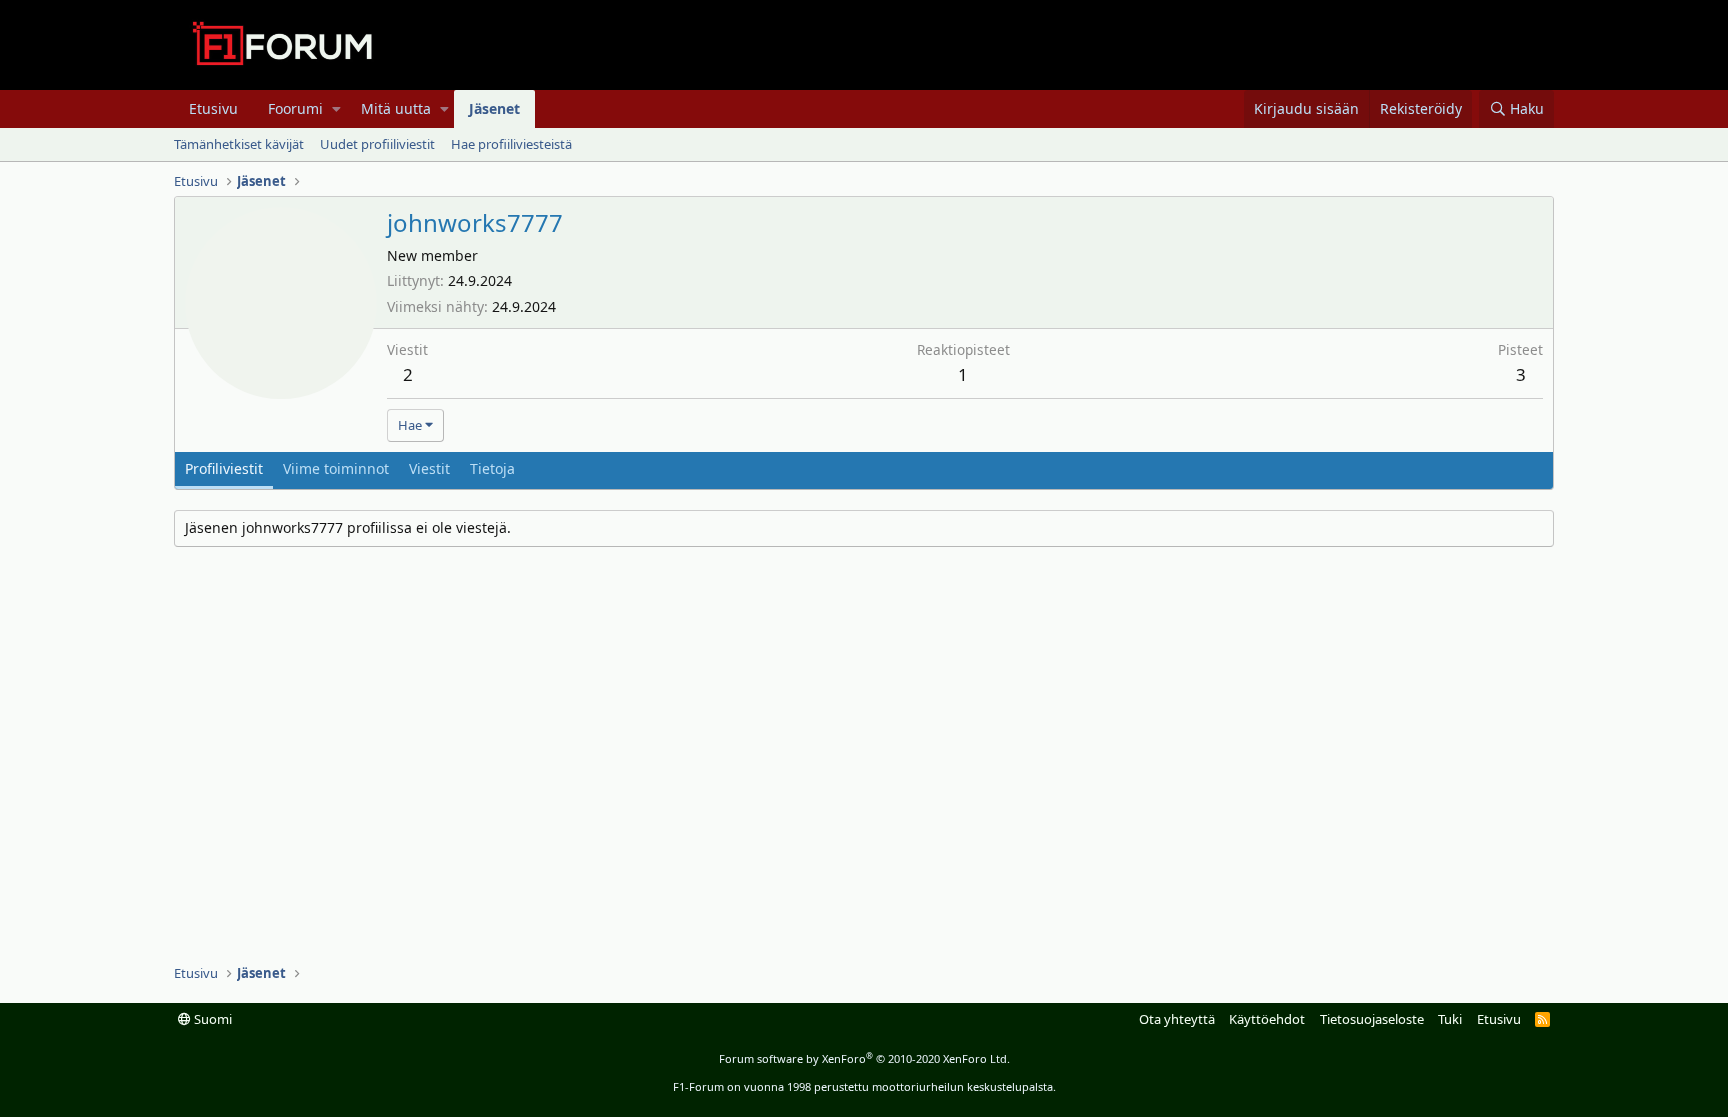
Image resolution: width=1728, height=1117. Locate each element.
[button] (336, 109)
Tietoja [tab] (492, 468)
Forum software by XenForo (864, 1058)
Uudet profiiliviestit (377, 144)
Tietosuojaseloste (1372, 1019)
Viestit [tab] (429, 468)
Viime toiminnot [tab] (336, 468)
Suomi (211, 1019)
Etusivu (213, 108)
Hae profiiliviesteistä (511, 144)
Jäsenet (494, 108)
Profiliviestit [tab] (224, 468)
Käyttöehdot (1267, 1019)
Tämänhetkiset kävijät (239, 144)
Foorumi (295, 108)
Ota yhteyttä (1177, 1019)
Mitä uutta (396, 108)
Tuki (1450, 1019)
